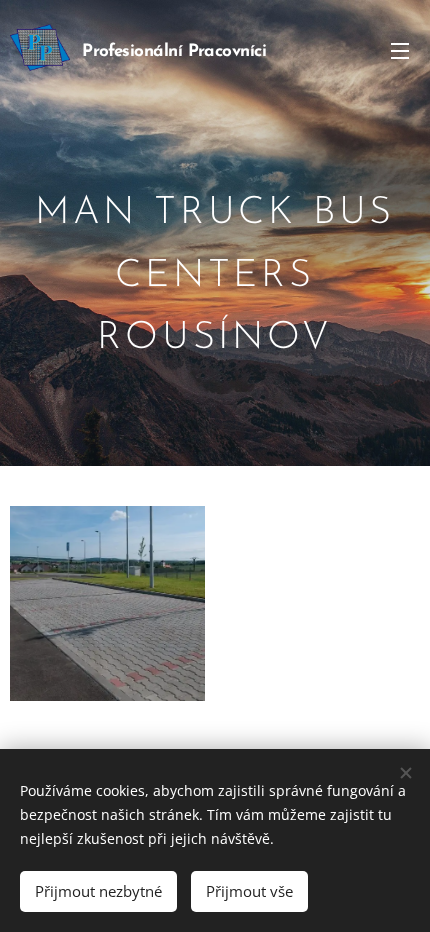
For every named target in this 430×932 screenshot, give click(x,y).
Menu (400, 50)
